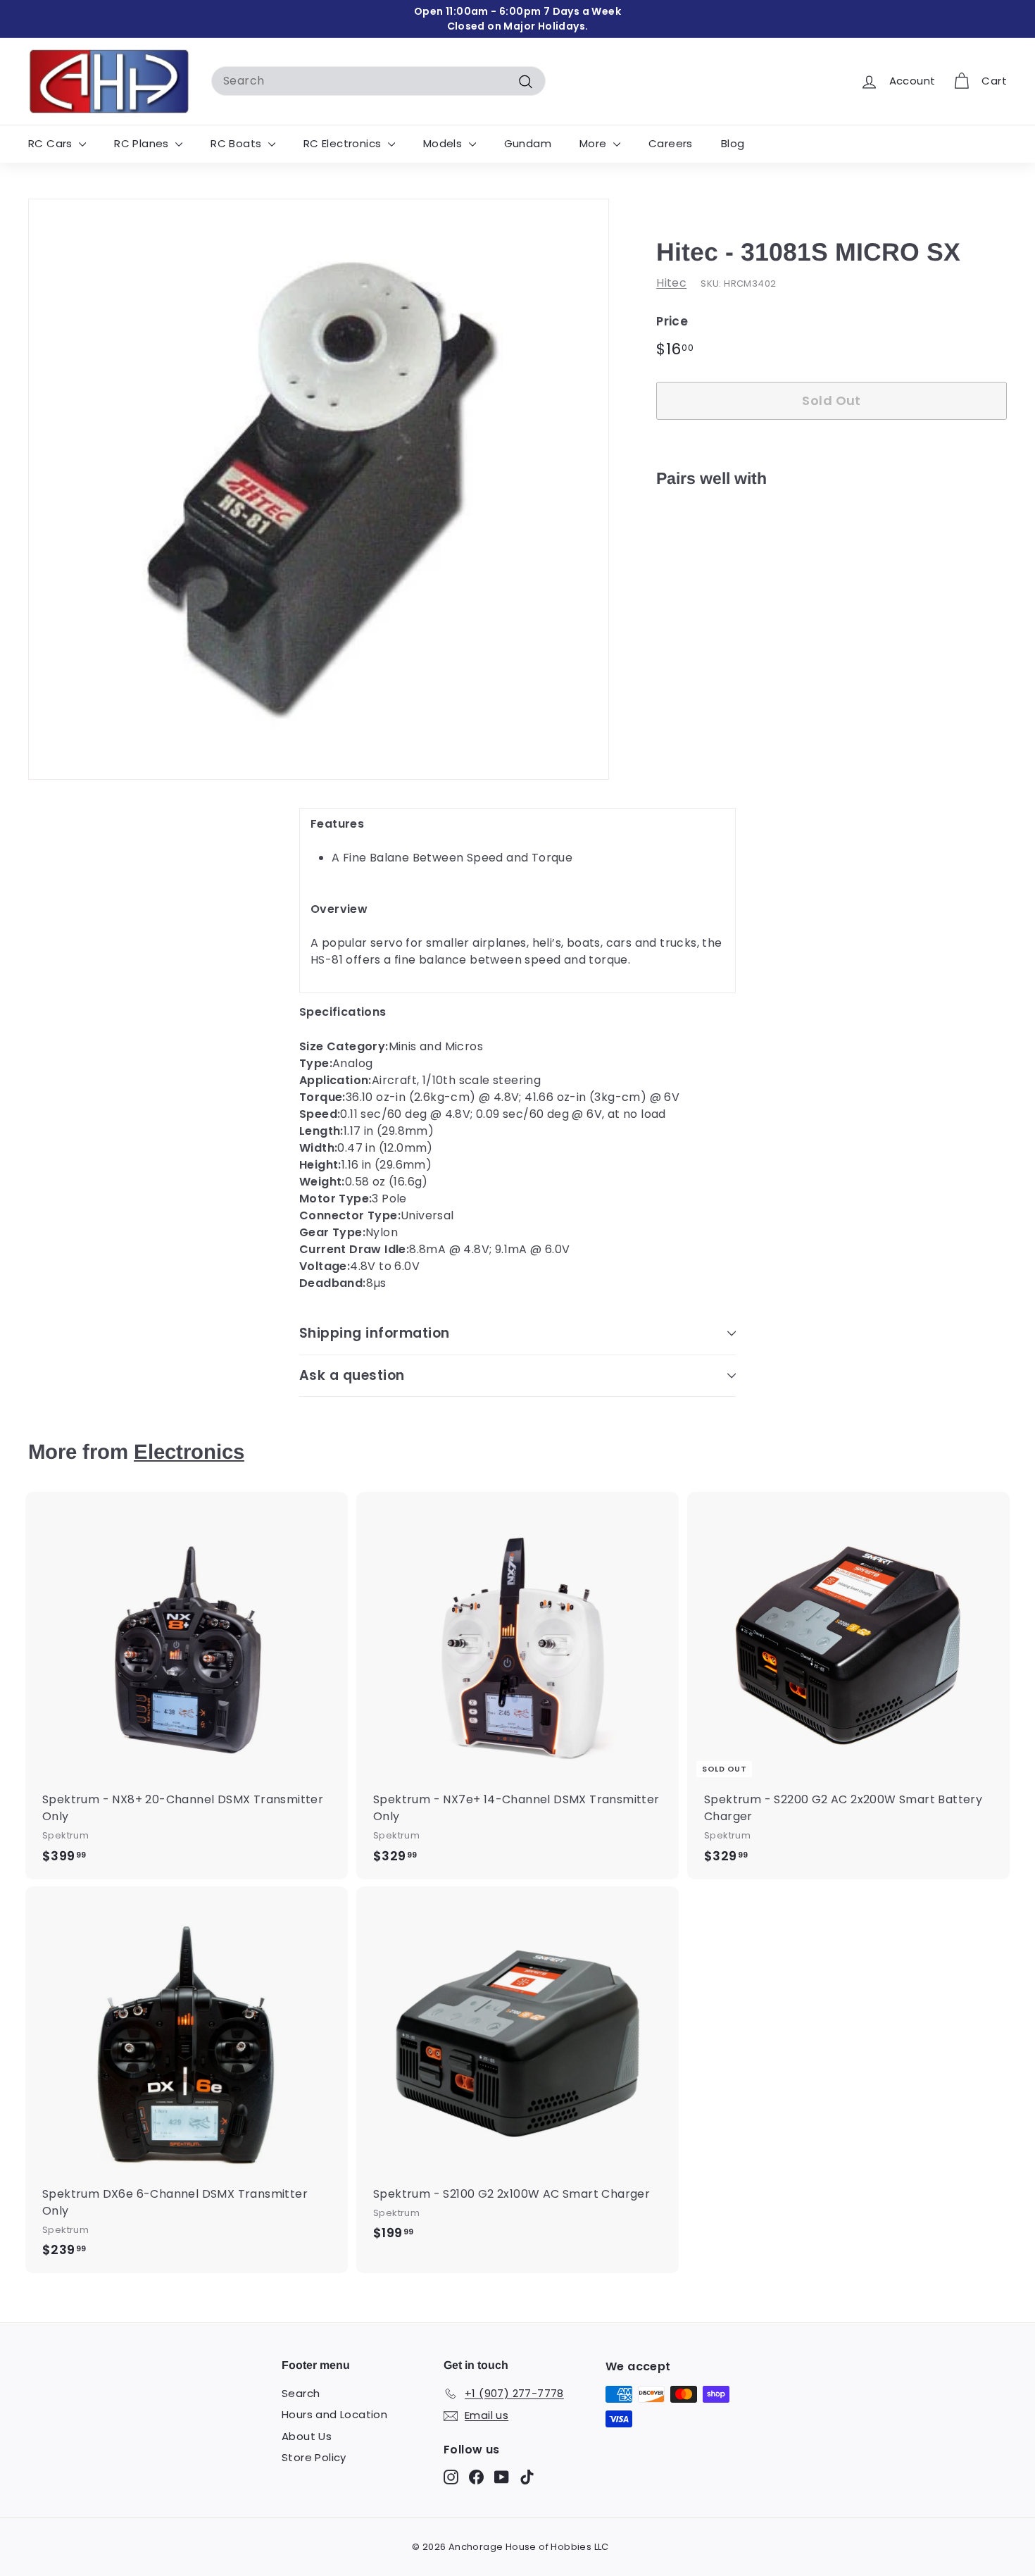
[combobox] (378, 81)
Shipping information (375, 1333)
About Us (307, 2436)
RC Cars (52, 143)
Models (444, 143)
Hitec (671, 283)
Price (672, 321)
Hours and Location (334, 2414)
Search (301, 2393)
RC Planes (143, 143)
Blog (733, 143)
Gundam (528, 143)
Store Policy (314, 2457)
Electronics (189, 1451)
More (595, 143)
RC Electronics (344, 143)
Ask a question (352, 1375)
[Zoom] (319, 489)
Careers (671, 143)
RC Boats (238, 143)
